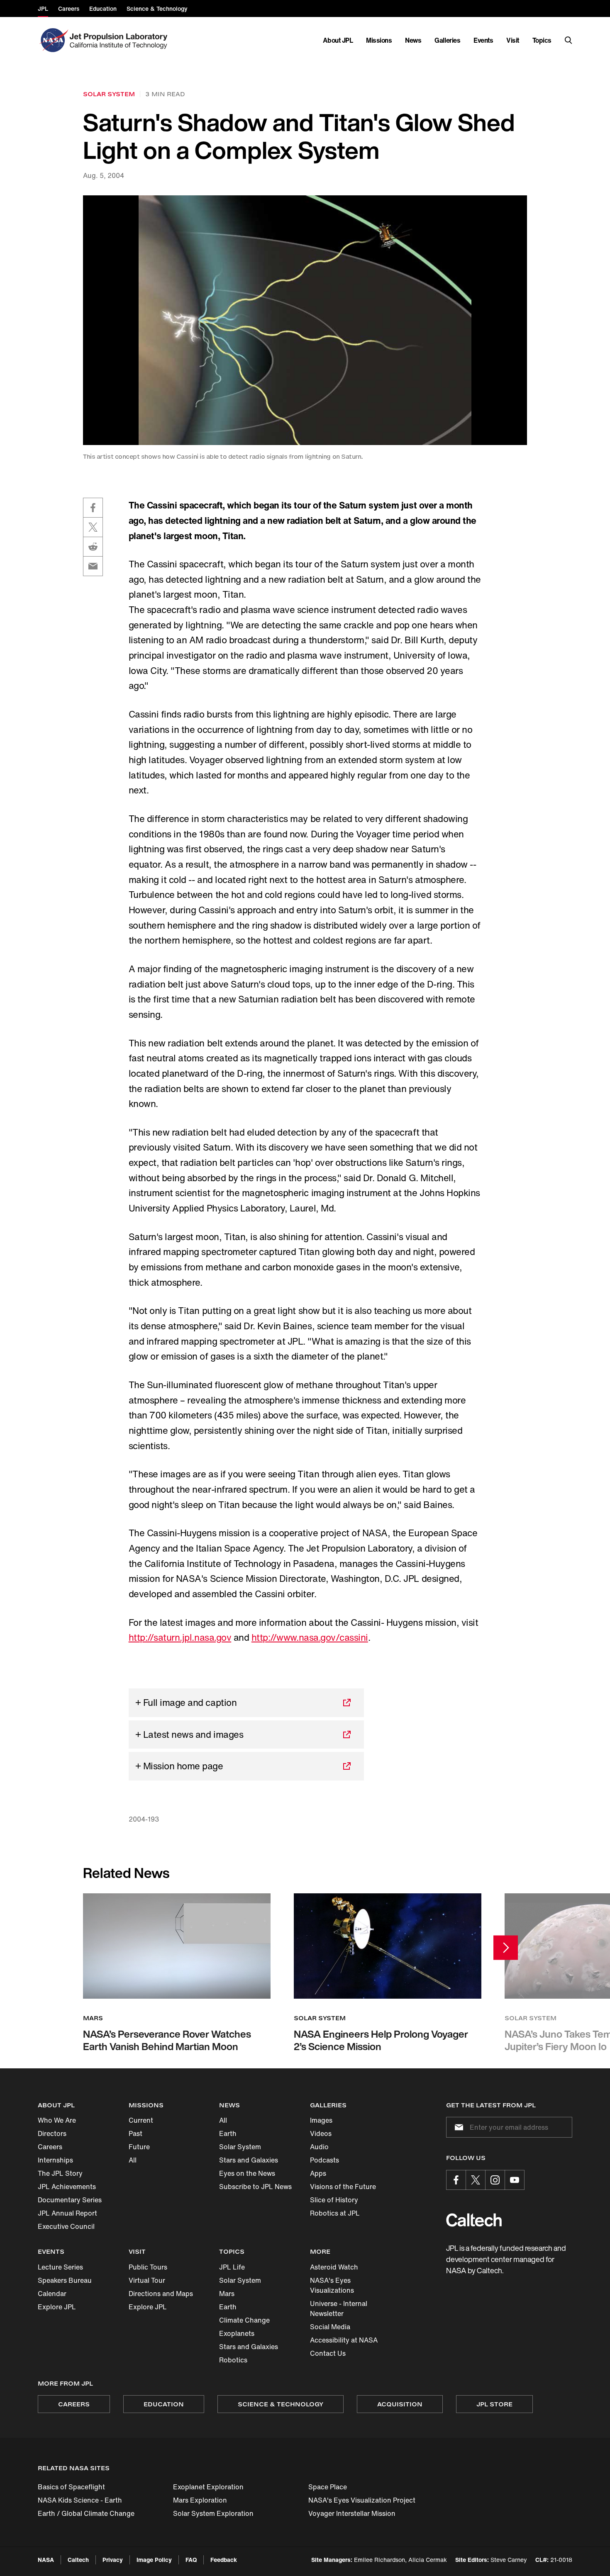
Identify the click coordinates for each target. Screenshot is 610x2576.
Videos (321, 2133)
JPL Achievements (67, 2187)
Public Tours (148, 2267)
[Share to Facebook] (93, 508)
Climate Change (244, 2320)
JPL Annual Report (67, 2213)
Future (139, 2147)
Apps (318, 2173)
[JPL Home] (120, 40)
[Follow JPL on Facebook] (456, 2180)
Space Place (328, 2487)
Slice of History (334, 2200)
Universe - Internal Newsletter (339, 2308)
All (133, 2160)
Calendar (52, 2294)
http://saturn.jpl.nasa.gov (180, 1637)
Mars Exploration (200, 2500)
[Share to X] (93, 527)
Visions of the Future (343, 2187)
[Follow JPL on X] (476, 2180)
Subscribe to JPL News (255, 2187)
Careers (50, 2147)
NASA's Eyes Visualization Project (362, 2500)
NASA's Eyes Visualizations (332, 2285)
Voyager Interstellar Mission (352, 2513)
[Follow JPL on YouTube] (515, 2180)
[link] (305, 320)
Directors (52, 2133)
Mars (227, 2294)
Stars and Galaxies (249, 2160)
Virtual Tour (147, 2280)
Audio (319, 2147)
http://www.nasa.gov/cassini (310, 1637)
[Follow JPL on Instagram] (495, 2180)
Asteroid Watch (334, 2267)
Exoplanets (237, 2333)
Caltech (78, 2560)
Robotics (233, 2360)
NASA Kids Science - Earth (80, 2500)
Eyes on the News (247, 2173)
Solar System (240, 2147)
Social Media (330, 2327)
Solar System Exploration (213, 2513)
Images (321, 2120)
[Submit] (457, 2127)
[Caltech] (474, 2220)
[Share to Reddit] (93, 547)
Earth (228, 2133)
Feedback (224, 2560)
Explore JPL (57, 2307)
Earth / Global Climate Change (86, 2513)
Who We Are (57, 2120)
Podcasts (325, 2160)
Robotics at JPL (335, 2213)
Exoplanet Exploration (208, 2487)
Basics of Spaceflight (71, 2487)
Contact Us (328, 2353)
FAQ (191, 2560)
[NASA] (53, 40)
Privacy (113, 2560)
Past (135, 2133)
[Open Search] (569, 40)
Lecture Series (60, 2267)
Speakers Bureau (65, 2280)
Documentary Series (70, 2200)
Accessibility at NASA (344, 2340)
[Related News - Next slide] (506, 1947)
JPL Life (232, 2267)
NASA (46, 2560)
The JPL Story (60, 2173)
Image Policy (154, 2560)
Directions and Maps (161, 2294)
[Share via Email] (93, 566)
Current (141, 2120)
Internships (55, 2160)
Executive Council (66, 2226)
